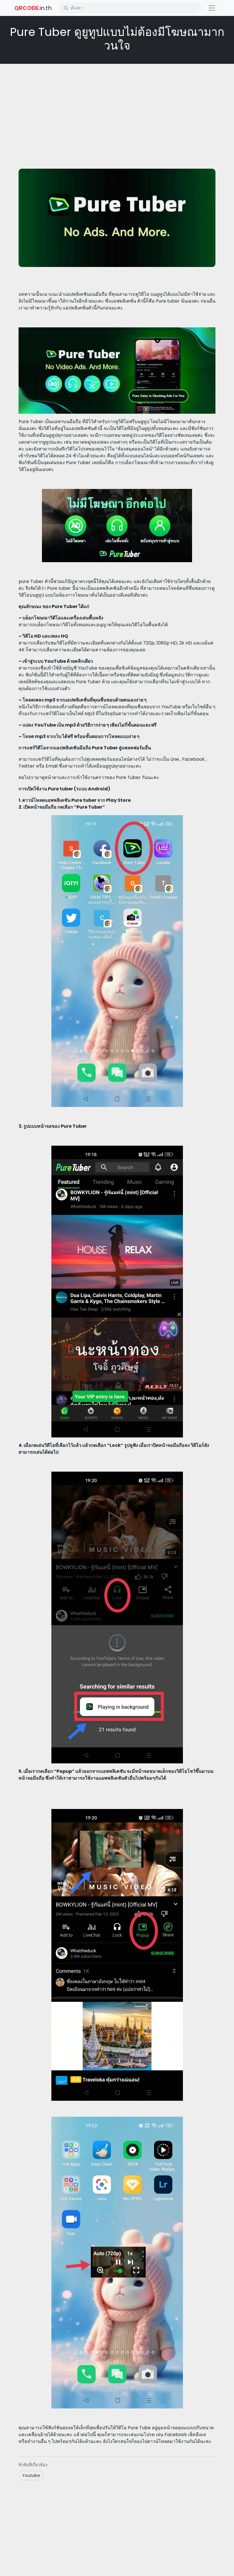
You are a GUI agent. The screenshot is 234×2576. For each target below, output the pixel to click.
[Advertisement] (117, 109)
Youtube (31, 2475)
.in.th (33, 8)
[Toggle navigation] (212, 8)
